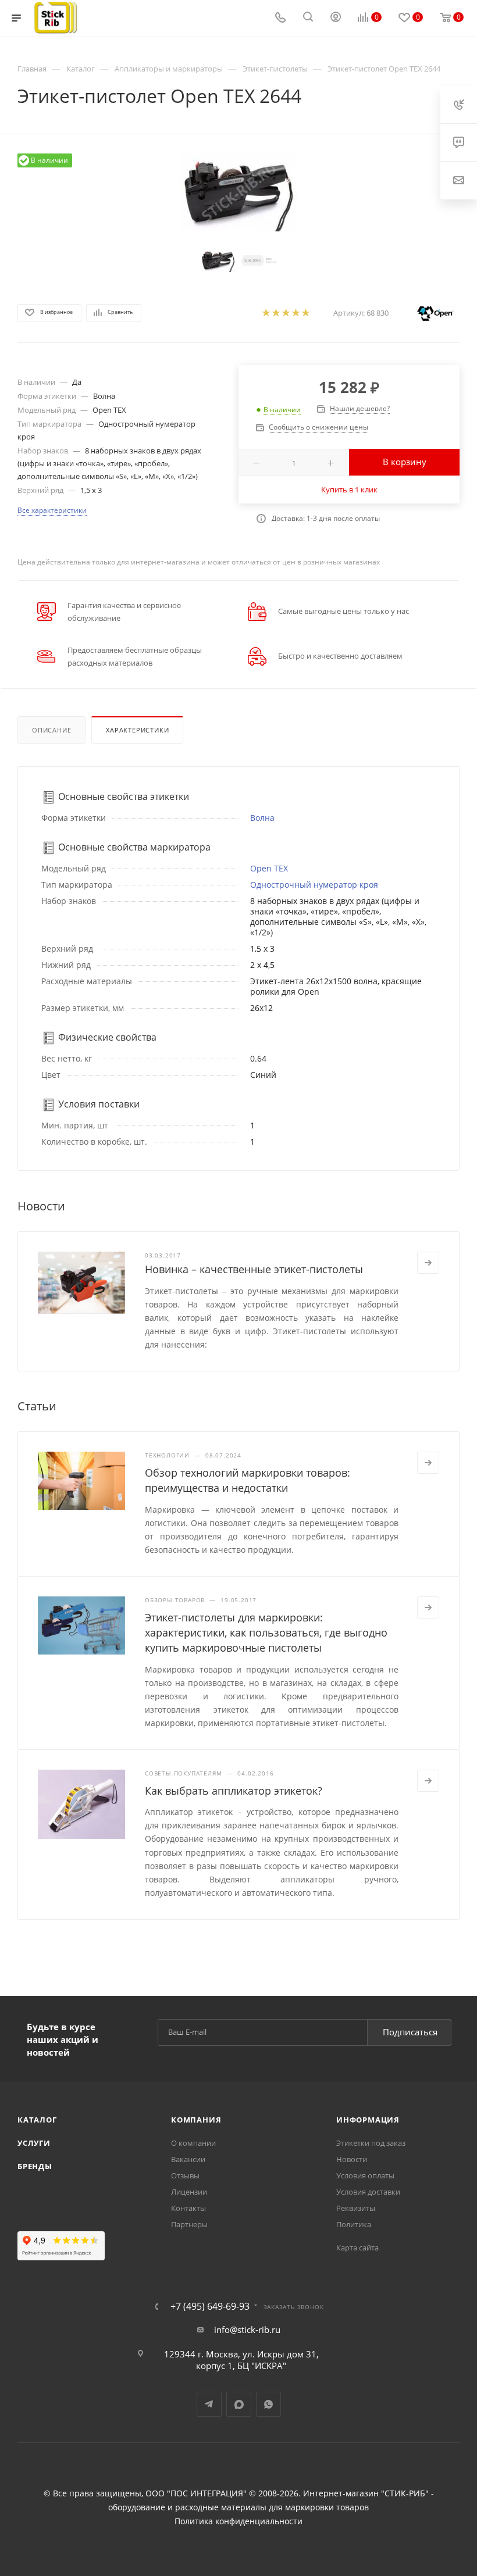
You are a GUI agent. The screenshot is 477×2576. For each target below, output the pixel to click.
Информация (368, 2120)
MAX (239, 2404)
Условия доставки (368, 2192)
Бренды (35, 2166)
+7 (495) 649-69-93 (210, 2306)
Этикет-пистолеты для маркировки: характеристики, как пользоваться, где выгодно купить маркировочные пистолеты (266, 1632)
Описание (51, 730)
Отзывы (185, 2175)
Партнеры (189, 2224)
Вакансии (188, 2159)
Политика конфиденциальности (238, 2521)
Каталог (37, 2120)
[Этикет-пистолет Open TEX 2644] (238, 192)
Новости (352, 2159)
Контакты (188, 2208)
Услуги (34, 2143)
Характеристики (137, 730)
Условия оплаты (365, 2175)
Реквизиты (356, 2208)
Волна (262, 818)
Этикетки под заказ (371, 2143)
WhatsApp (268, 2404)
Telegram (209, 2404)
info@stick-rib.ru (247, 2330)
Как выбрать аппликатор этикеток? (234, 1791)
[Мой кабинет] (336, 18)
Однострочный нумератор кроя (314, 885)
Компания (196, 2120)
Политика (354, 2224)
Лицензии (189, 2192)
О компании (193, 2143)
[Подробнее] (428, 1263)
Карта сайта (357, 2248)
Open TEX (269, 868)
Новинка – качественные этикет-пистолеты (254, 1269)
